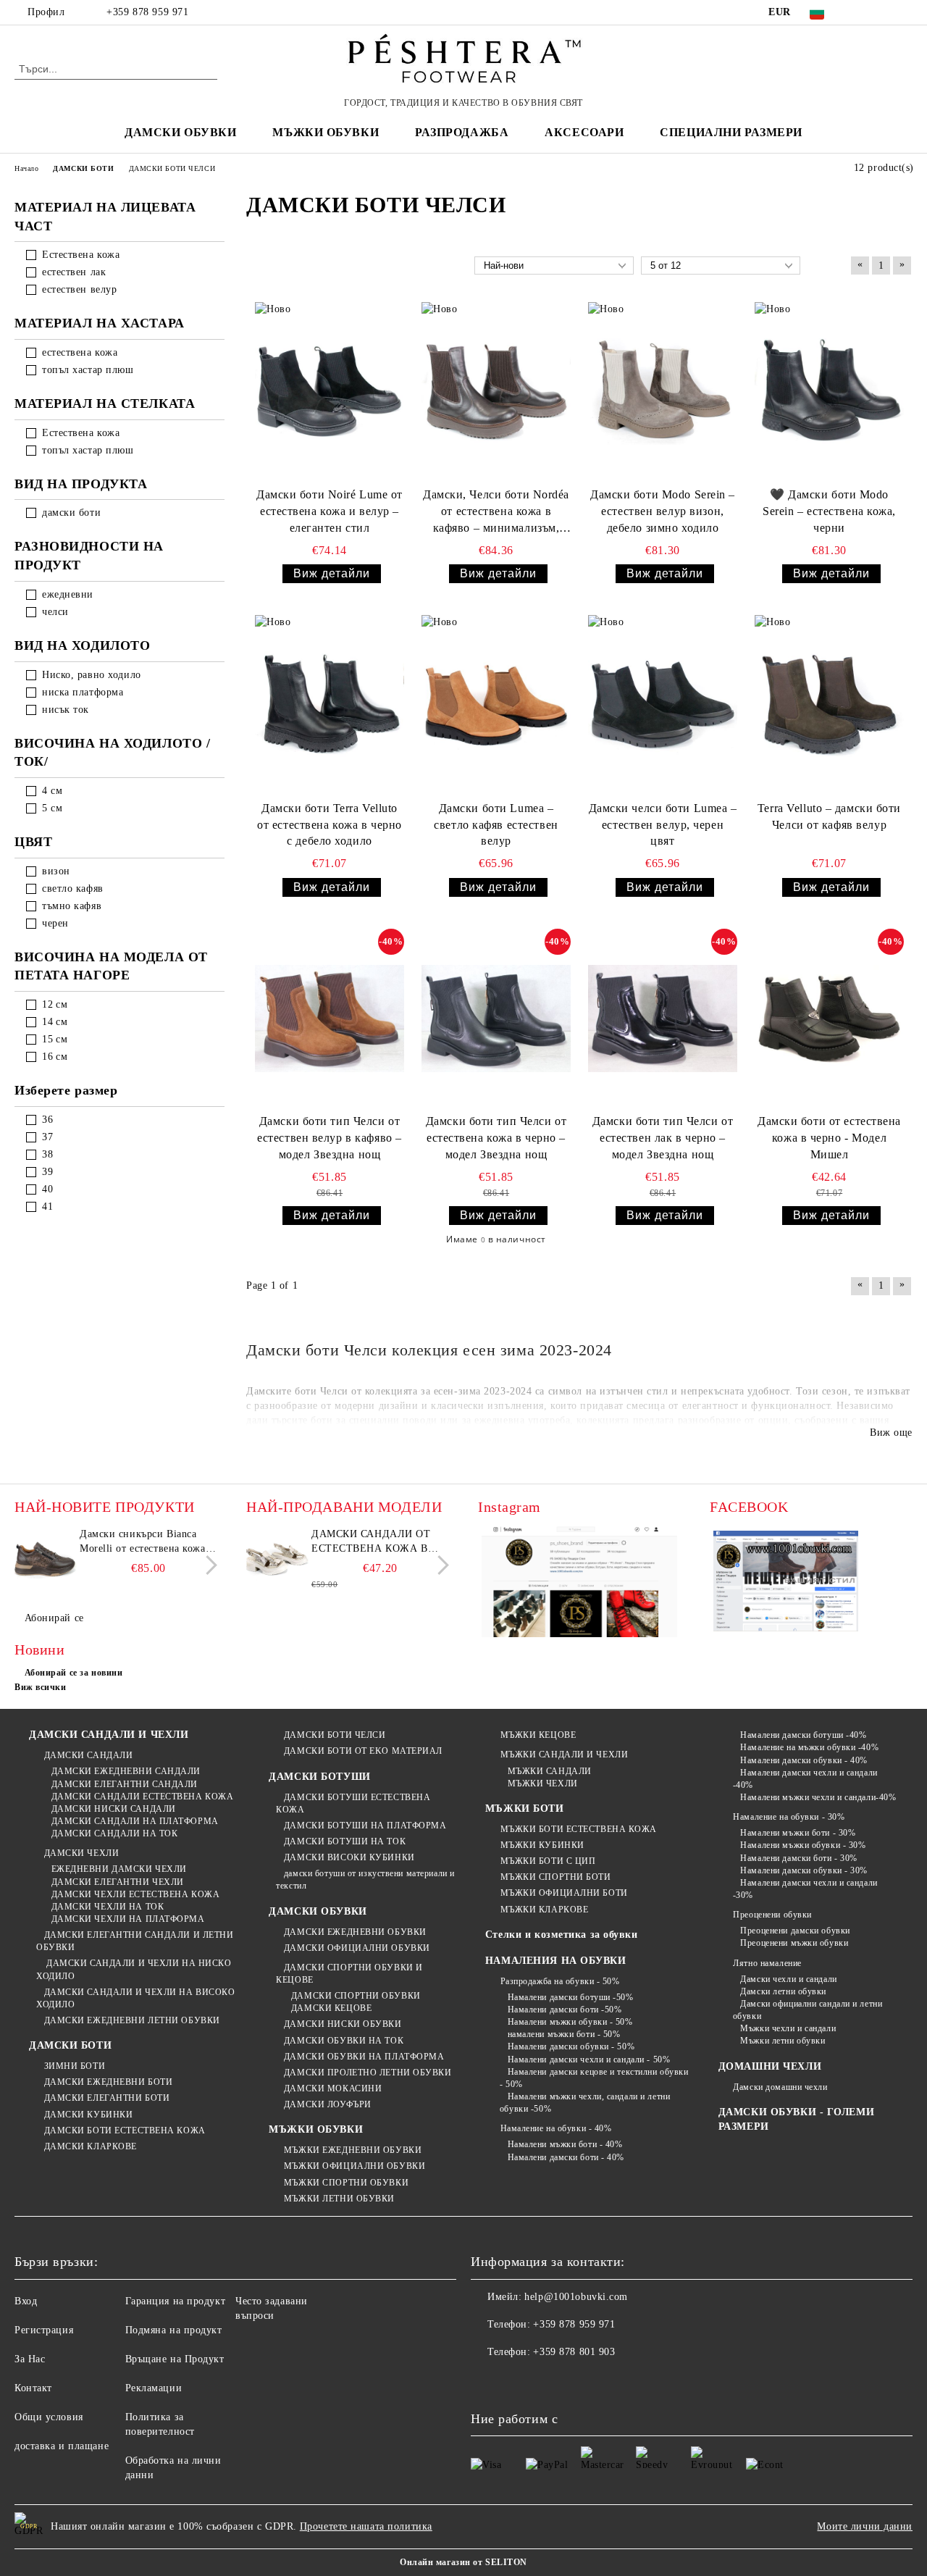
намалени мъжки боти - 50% (564, 2034)
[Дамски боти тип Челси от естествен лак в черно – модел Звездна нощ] (663, 1018)
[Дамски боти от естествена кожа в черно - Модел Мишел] (829, 1018)
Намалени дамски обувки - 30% (804, 1870)
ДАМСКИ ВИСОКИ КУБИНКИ (349, 1857)
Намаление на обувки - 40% (556, 2128)
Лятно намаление (767, 1963)
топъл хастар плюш (88, 370)
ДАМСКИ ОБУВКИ (318, 1911)
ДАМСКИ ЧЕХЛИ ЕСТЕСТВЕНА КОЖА (135, 1894)
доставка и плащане (62, 2446)
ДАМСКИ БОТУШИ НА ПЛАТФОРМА (365, 1826)
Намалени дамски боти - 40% (566, 2157)
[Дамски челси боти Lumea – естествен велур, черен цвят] (663, 704)
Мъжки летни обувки (783, 2041)
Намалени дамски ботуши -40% (803, 1735)
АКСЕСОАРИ (584, 132)
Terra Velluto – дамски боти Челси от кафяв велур (829, 816)
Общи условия (49, 2417)
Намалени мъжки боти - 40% (565, 2144)
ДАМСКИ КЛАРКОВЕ (91, 2146)
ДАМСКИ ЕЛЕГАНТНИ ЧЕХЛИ (118, 1882)
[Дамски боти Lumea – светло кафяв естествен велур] (496, 704)
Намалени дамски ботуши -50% (571, 1997)
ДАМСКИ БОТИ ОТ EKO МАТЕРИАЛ (363, 1751)
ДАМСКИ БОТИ (70, 2045)
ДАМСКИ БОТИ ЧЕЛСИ (335, 1735)
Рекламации (154, 2388)
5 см (52, 808)
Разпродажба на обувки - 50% (560, 1981)
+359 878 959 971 (147, 12)
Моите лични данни (865, 2526)
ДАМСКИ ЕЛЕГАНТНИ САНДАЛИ (125, 1784)
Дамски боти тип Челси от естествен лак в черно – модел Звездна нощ (663, 1138)
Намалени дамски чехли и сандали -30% (805, 1889)
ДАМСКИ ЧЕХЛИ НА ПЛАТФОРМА (128, 1919)
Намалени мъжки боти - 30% (798, 1833)
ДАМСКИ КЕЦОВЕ (331, 2008)
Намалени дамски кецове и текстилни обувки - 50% (594, 2078)
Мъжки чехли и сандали (788, 2028)
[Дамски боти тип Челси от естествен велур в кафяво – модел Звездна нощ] (330, 1018)
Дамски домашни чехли (780, 2087)
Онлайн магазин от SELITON (463, 2562)
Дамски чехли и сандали (788, 1979)
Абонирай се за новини (74, 1673)
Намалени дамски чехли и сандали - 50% (589, 2059)
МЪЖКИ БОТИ (525, 1808)
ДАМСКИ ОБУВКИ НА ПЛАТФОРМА (364, 2057)
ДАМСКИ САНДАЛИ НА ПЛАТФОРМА (135, 1821)
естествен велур (79, 289)
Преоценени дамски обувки (795, 1931)
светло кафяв (73, 888)
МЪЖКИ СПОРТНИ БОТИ (556, 1877)
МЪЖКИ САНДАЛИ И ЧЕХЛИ (564, 1755)
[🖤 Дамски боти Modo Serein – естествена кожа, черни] (829, 392)
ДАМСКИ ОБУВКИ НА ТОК (344, 2041)
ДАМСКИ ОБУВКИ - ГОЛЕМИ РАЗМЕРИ (796, 2119)
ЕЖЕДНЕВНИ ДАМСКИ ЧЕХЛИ (119, 1869)
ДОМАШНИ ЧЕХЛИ (770, 2066)
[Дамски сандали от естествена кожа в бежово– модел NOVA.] (277, 1560)
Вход (26, 2301)
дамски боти (71, 513)
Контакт (33, 2388)
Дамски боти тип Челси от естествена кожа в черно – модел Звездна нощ (496, 1138)
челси (55, 612)
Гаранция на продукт (176, 2301)
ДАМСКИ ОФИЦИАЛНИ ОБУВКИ (357, 1948)
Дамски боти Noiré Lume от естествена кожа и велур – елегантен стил (330, 511)
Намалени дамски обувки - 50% (571, 2046)
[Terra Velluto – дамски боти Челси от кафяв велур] (829, 704)
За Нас (30, 2359)
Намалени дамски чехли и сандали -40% (805, 1779)
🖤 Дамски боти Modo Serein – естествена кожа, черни (829, 511)
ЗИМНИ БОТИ (75, 2066)
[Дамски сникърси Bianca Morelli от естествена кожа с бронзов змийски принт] (45, 1560)
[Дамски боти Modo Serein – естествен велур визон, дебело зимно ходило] (663, 392)
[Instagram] (905, 12)
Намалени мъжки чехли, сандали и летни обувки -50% (585, 2103)
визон (56, 871)
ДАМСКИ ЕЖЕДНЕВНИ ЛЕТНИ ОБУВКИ (132, 2020)
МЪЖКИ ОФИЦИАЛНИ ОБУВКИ (355, 2166)
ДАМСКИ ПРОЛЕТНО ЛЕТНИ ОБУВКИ (368, 2073)
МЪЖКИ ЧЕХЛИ (543, 1783)
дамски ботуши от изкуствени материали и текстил (365, 1879)
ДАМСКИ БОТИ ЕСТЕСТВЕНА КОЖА (125, 2130)
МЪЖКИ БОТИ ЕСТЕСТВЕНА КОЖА (579, 1829)
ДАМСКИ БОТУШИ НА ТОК (345, 1841)
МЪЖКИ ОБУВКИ (316, 2129)
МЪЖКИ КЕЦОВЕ (538, 1735)
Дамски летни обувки (783, 1991)
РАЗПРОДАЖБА (462, 132)
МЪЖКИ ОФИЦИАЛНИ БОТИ (564, 1893)
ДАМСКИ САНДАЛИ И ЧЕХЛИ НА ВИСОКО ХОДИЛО (135, 1998)
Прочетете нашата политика (366, 2526)
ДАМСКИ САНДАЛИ (88, 1755)
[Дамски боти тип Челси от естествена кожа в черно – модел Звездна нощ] (496, 1018)
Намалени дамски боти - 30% (799, 1858)
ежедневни (68, 594)
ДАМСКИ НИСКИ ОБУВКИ (343, 2024)
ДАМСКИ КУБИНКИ (88, 2115)
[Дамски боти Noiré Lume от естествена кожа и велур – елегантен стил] (330, 392)
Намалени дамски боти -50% (565, 2010)
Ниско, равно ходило (92, 675)
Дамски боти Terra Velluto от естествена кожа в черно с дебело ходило (330, 825)
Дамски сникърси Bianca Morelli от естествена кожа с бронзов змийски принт (147, 1542)
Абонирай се (54, 1618)
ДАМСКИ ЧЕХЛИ (81, 1853)
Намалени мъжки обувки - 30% (803, 1845)
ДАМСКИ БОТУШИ (319, 1777)
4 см (52, 791)
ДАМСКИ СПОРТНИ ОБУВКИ (356, 1996)
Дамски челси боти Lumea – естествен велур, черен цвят (663, 825)
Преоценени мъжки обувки (794, 1943)
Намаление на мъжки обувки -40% (809, 1747)
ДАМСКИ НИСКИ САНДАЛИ (114, 1809)
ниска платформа (83, 692)
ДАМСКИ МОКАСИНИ (333, 2088)
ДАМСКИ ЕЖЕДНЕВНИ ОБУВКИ (355, 1932)
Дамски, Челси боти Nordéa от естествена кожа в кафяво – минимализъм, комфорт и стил (496, 513)
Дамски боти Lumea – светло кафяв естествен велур (496, 825)
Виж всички (41, 1687)
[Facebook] (861, 12)
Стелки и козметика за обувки (562, 1935)
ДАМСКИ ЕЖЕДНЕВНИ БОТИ (108, 2082)
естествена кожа (80, 352)
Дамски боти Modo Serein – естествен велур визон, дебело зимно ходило (663, 511)
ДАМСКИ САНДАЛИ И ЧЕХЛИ (109, 1735)
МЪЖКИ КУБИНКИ (542, 1845)
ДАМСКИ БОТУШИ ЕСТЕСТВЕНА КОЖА (353, 1803)
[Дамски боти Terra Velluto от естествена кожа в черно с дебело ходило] (330, 704)
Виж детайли (332, 573)
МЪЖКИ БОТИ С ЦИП (548, 1861)
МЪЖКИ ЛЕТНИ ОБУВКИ (339, 2199)
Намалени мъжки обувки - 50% (570, 2022)
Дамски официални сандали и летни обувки (808, 2010)
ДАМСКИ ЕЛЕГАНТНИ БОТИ (107, 2098)
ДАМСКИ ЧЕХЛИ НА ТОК (108, 1907)
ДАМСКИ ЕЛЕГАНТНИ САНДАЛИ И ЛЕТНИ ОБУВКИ (135, 1941)
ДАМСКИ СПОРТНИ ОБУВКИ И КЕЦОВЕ (349, 1974)
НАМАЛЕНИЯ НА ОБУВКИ (556, 1961)
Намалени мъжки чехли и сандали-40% (818, 1797)
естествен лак (74, 272)
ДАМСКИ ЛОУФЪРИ (327, 2104)
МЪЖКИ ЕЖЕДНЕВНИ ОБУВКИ (353, 2150)
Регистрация (44, 2330)
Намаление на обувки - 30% (789, 1817)
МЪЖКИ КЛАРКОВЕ (544, 1910)
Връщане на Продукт (175, 2359)
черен (55, 923)
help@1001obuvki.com (576, 2297)
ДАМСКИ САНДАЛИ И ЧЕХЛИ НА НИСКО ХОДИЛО (134, 1969)
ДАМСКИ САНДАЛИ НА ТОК (114, 1833)
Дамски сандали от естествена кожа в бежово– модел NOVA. (376, 1542)
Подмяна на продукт (174, 2330)
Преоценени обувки (772, 1915)
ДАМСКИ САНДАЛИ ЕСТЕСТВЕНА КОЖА (142, 1797)
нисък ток (66, 710)
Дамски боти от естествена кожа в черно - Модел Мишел (829, 1138)
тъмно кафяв (72, 906)
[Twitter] (883, 12)
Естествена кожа (81, 255)
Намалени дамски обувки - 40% (804, 1760)
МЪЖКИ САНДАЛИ (550, 1771)
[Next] (207, 1565)
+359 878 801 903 (574, 2352)
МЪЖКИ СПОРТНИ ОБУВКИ (346, 2183)
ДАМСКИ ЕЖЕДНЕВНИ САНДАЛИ (126, 1771)
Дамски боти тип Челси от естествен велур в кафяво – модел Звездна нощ (330, 1138)
